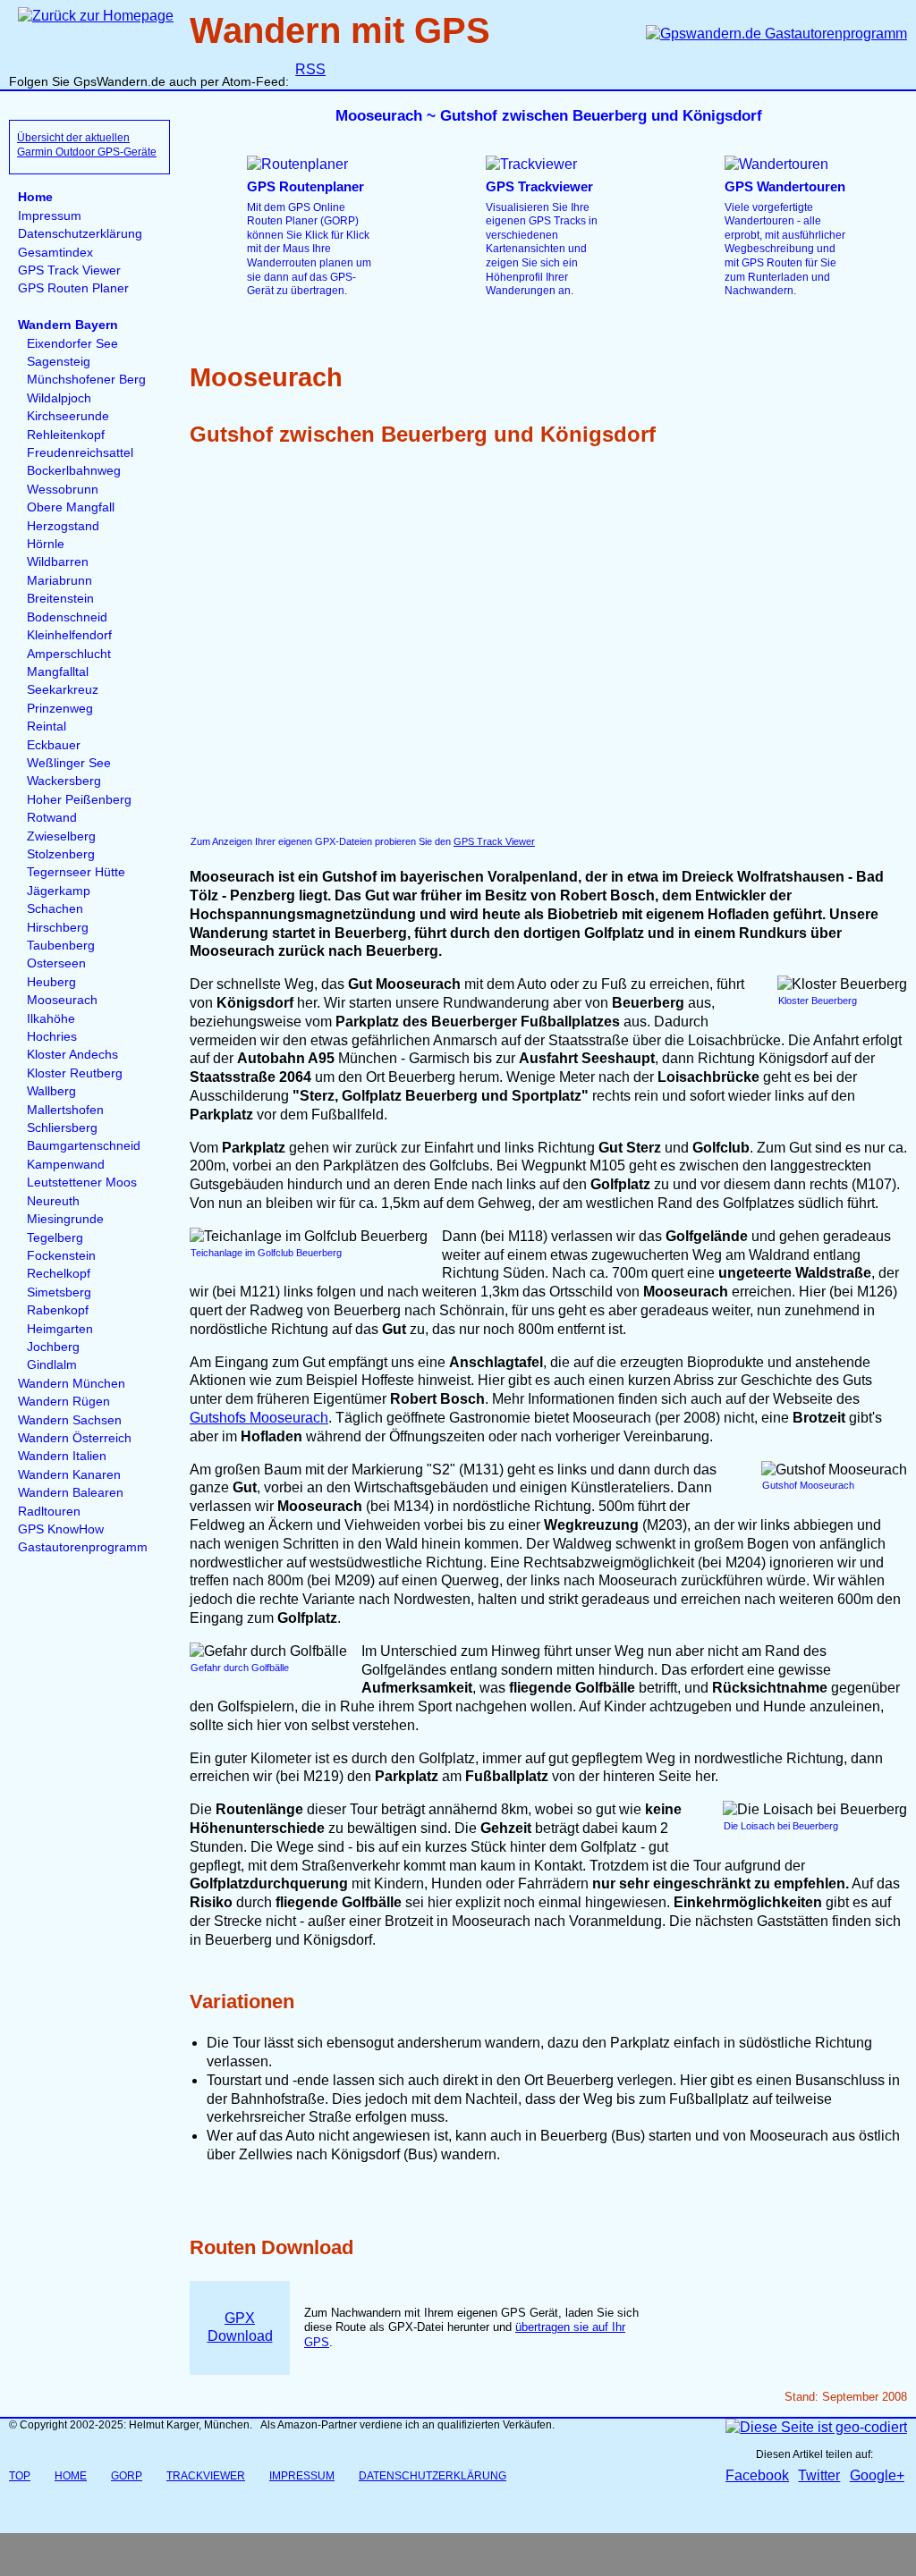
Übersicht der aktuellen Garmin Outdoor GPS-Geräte (87, 145)
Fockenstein (61, 1256)
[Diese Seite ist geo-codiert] (816, 2427)
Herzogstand (63, 526)
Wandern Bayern (68, 325)
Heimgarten (60, 1329)
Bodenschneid (67, 617)
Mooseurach (62, 1000)
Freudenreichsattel (80, 453)
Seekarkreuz (63, 690)
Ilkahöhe (51, 1019)
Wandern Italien (62, 1456)
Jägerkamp (59, 891)
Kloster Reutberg (75, 1073)
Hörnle (46, 544)
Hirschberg (58, 928)
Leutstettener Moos (82, 1182)
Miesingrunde (65, 1219)
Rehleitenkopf (66, 435)
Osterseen (56, 963)
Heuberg (51, 982)
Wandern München (72, 1384)
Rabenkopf (58, 1310)
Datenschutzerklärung (80, 234)
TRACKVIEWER (206, 2476)
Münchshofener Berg (86, 380)
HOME (71, 2476)
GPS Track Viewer (69, 270)
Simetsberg (59, 1292)
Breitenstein (60, 599)
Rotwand (52, 818)
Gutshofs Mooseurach (259, 1418)
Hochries (52, 1037)
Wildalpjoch (59, 398)
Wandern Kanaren (69, 1475)
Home (35, 197)
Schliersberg (62, 1128)
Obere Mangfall (71, 507)
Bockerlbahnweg (74, 471)
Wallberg (51, 1091)
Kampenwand (66, 1165)
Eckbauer (54, 745)
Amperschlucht (69, 654)
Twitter (819, 2475)
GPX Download (240, 2327)
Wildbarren (58, 562)
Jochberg (53, 1347)
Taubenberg (61, 946)
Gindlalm (52, 1365)
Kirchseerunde (68, 416)
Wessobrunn (63, 490)
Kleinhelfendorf (69, 635)
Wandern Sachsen (70, 1420)
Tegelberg (55, 1238)
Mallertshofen (65, 1110)
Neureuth (53, 1201)
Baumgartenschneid (84, 1146)
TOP (20, 2476)
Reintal (47, 726)
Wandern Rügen (64, 1402)
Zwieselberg (61, 836)
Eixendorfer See (72, 344)
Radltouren (49, 1512)
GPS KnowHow (61, 1529)
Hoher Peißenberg (79, 800)
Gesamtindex (55, 253)
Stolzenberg (61, 854)
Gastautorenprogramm (83, 1547)
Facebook (757, 2475)
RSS (310, 69)
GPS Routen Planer (73, 288)
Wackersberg (64, 781)
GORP (127, 2476)
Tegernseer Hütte (76, 872)
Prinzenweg (60, 709)
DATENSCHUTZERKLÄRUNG (433, 2476)
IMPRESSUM (302, 2476)
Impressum (50, 216)
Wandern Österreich (75, 1438)
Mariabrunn (59, 581)
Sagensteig (59, 362)
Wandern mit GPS (340, 30)
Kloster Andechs (72, 1055)
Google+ (877, 2475)
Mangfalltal (58, 672)
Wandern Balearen (71, 1493)
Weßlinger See (69, 763)
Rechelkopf (59, 1274)
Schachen (55, 909)
